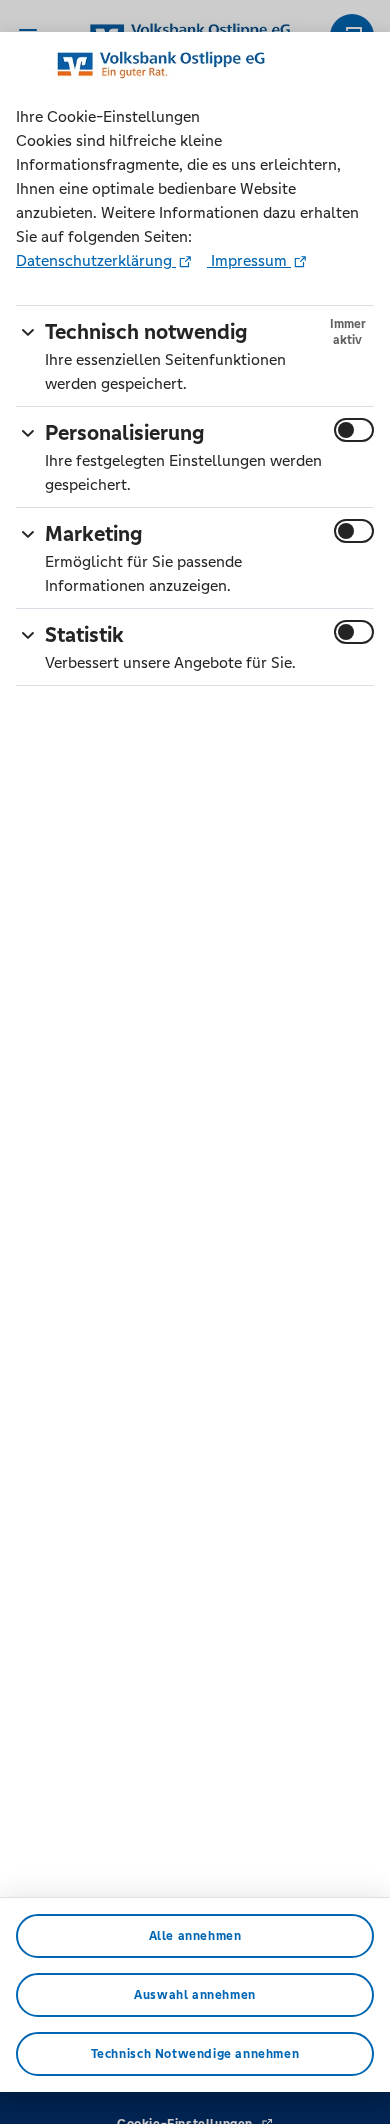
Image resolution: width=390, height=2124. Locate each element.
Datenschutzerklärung (96, 260)
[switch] (354, 430)
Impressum (249, 260)
